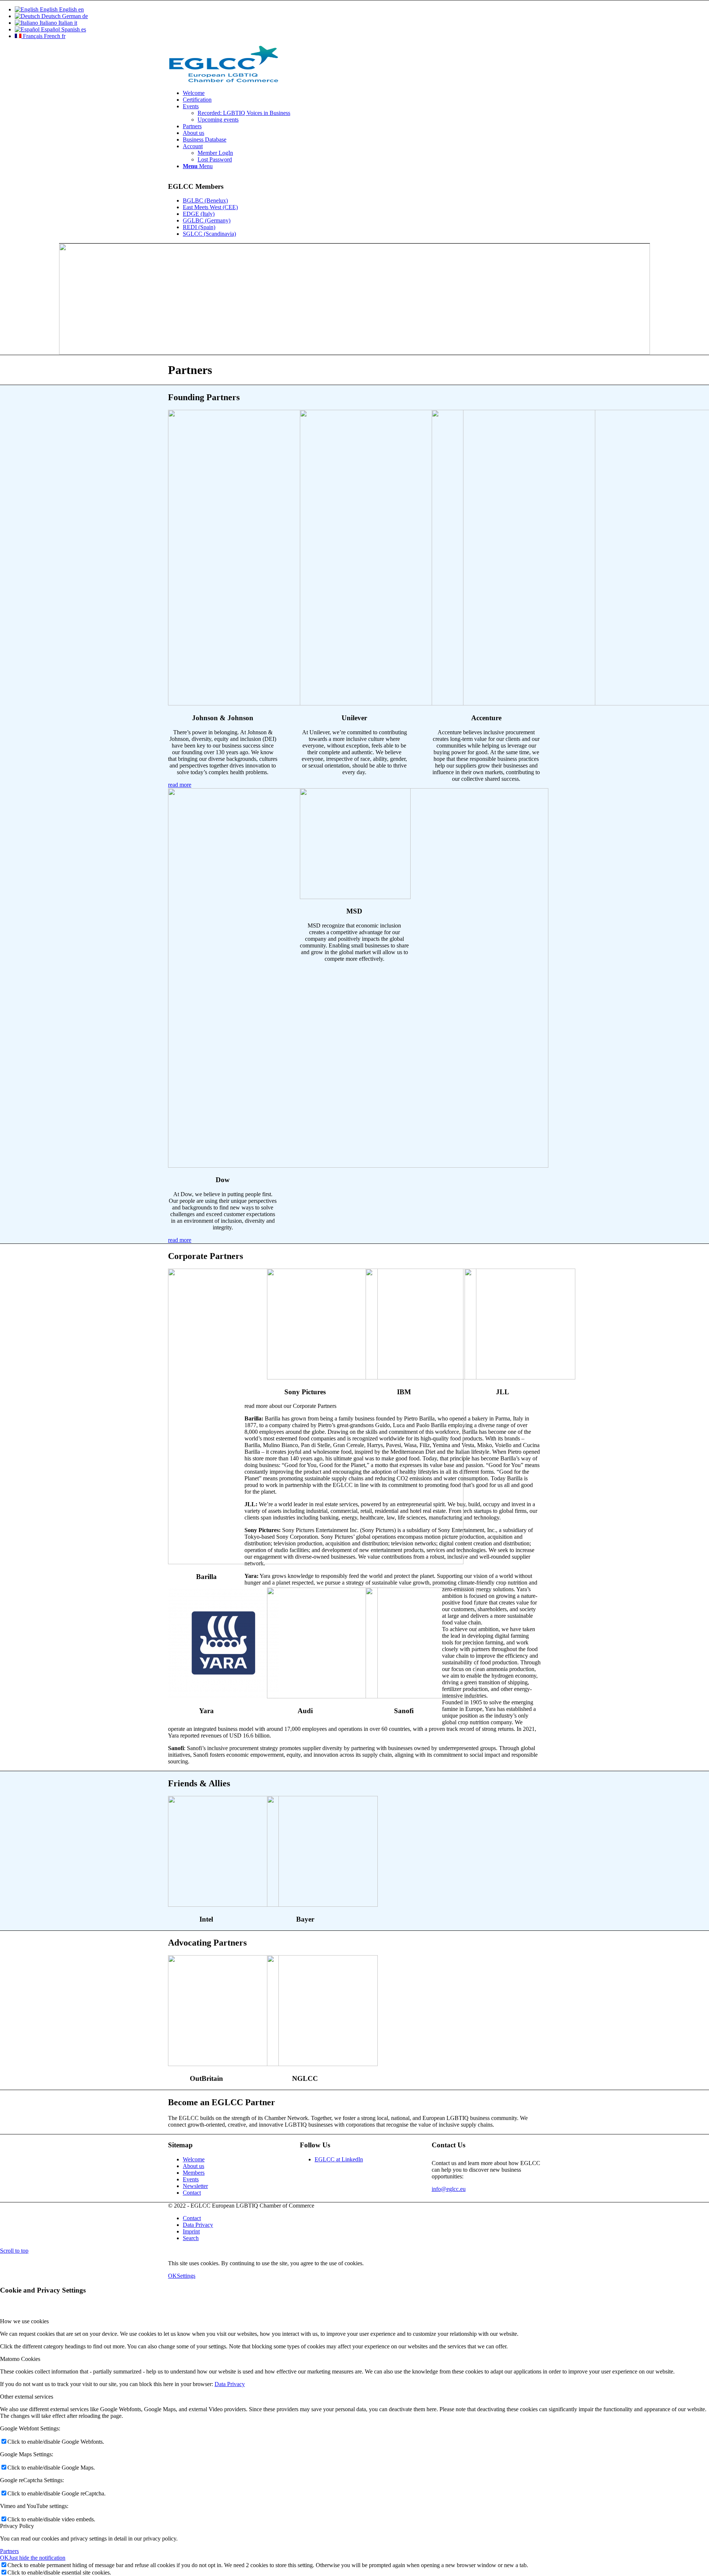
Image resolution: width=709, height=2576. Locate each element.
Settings (186, 2276)
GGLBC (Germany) (207, 220)
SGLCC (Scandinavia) (209, 234)
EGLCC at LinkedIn (339, 2159)
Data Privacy (230, 2384)
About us (193, 2166)
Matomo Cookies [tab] (20, 2359)
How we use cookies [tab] (24, 2321)
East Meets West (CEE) (210, 207)
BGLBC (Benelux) (205, 200)
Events (191, 2179)
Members (194, 2173)
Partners (9, 2551)
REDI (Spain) (199, 227)
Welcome (194, 2159)
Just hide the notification (37, 2558)
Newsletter (195, 2186)
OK (172, 2276)
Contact (192, 2193)
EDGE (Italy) (199, 214)
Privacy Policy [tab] (17, 2526)
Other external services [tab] (27, 2397)
